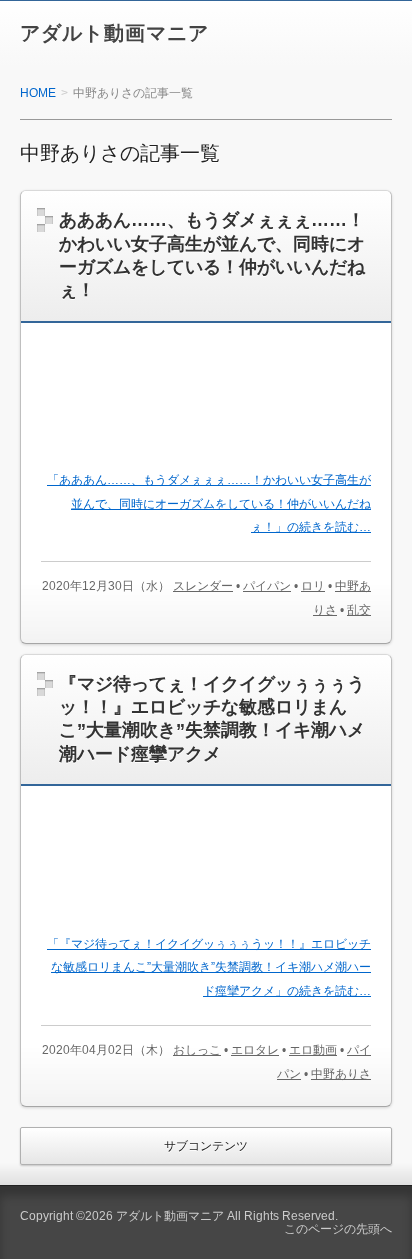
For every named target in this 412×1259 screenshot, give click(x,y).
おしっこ (197, 1050)
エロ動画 (313, 1050)
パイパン (267, 586)
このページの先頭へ (338, 1229)
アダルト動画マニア (114, 33)
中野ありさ (341, 1074)
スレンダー (203, 586)
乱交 (359, 610)
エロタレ (255, 1050)
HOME (38, 93)
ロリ (313, 586)
